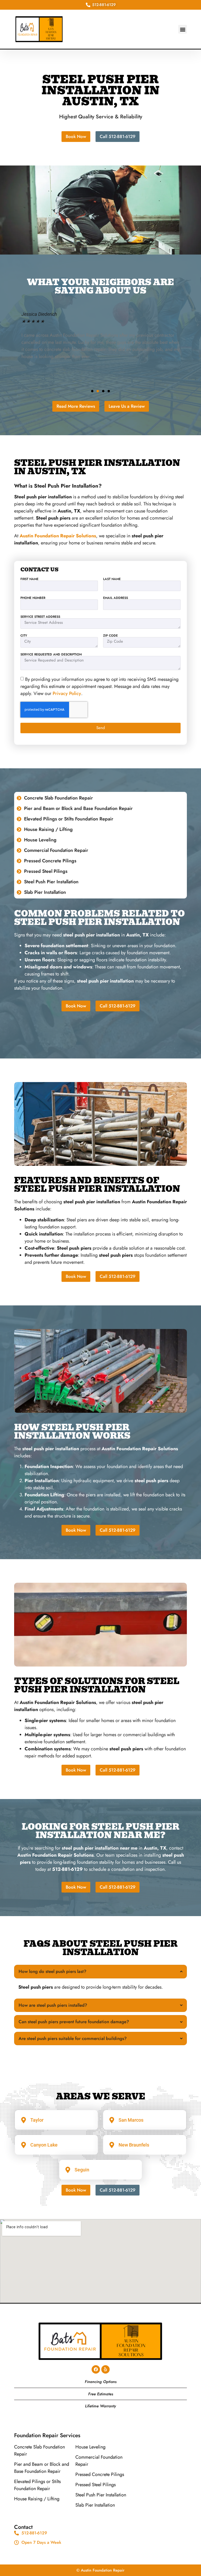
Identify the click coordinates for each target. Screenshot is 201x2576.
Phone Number (33, 598)
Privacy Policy (67, 693)
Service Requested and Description (51, 654)
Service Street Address (40, 617)
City (24, 636)
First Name (29, 579)
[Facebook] (96, 2369)
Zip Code (110, 636)
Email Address (116, 598)
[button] (183, 29)
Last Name (112, 579)
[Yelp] (105, 2369)
